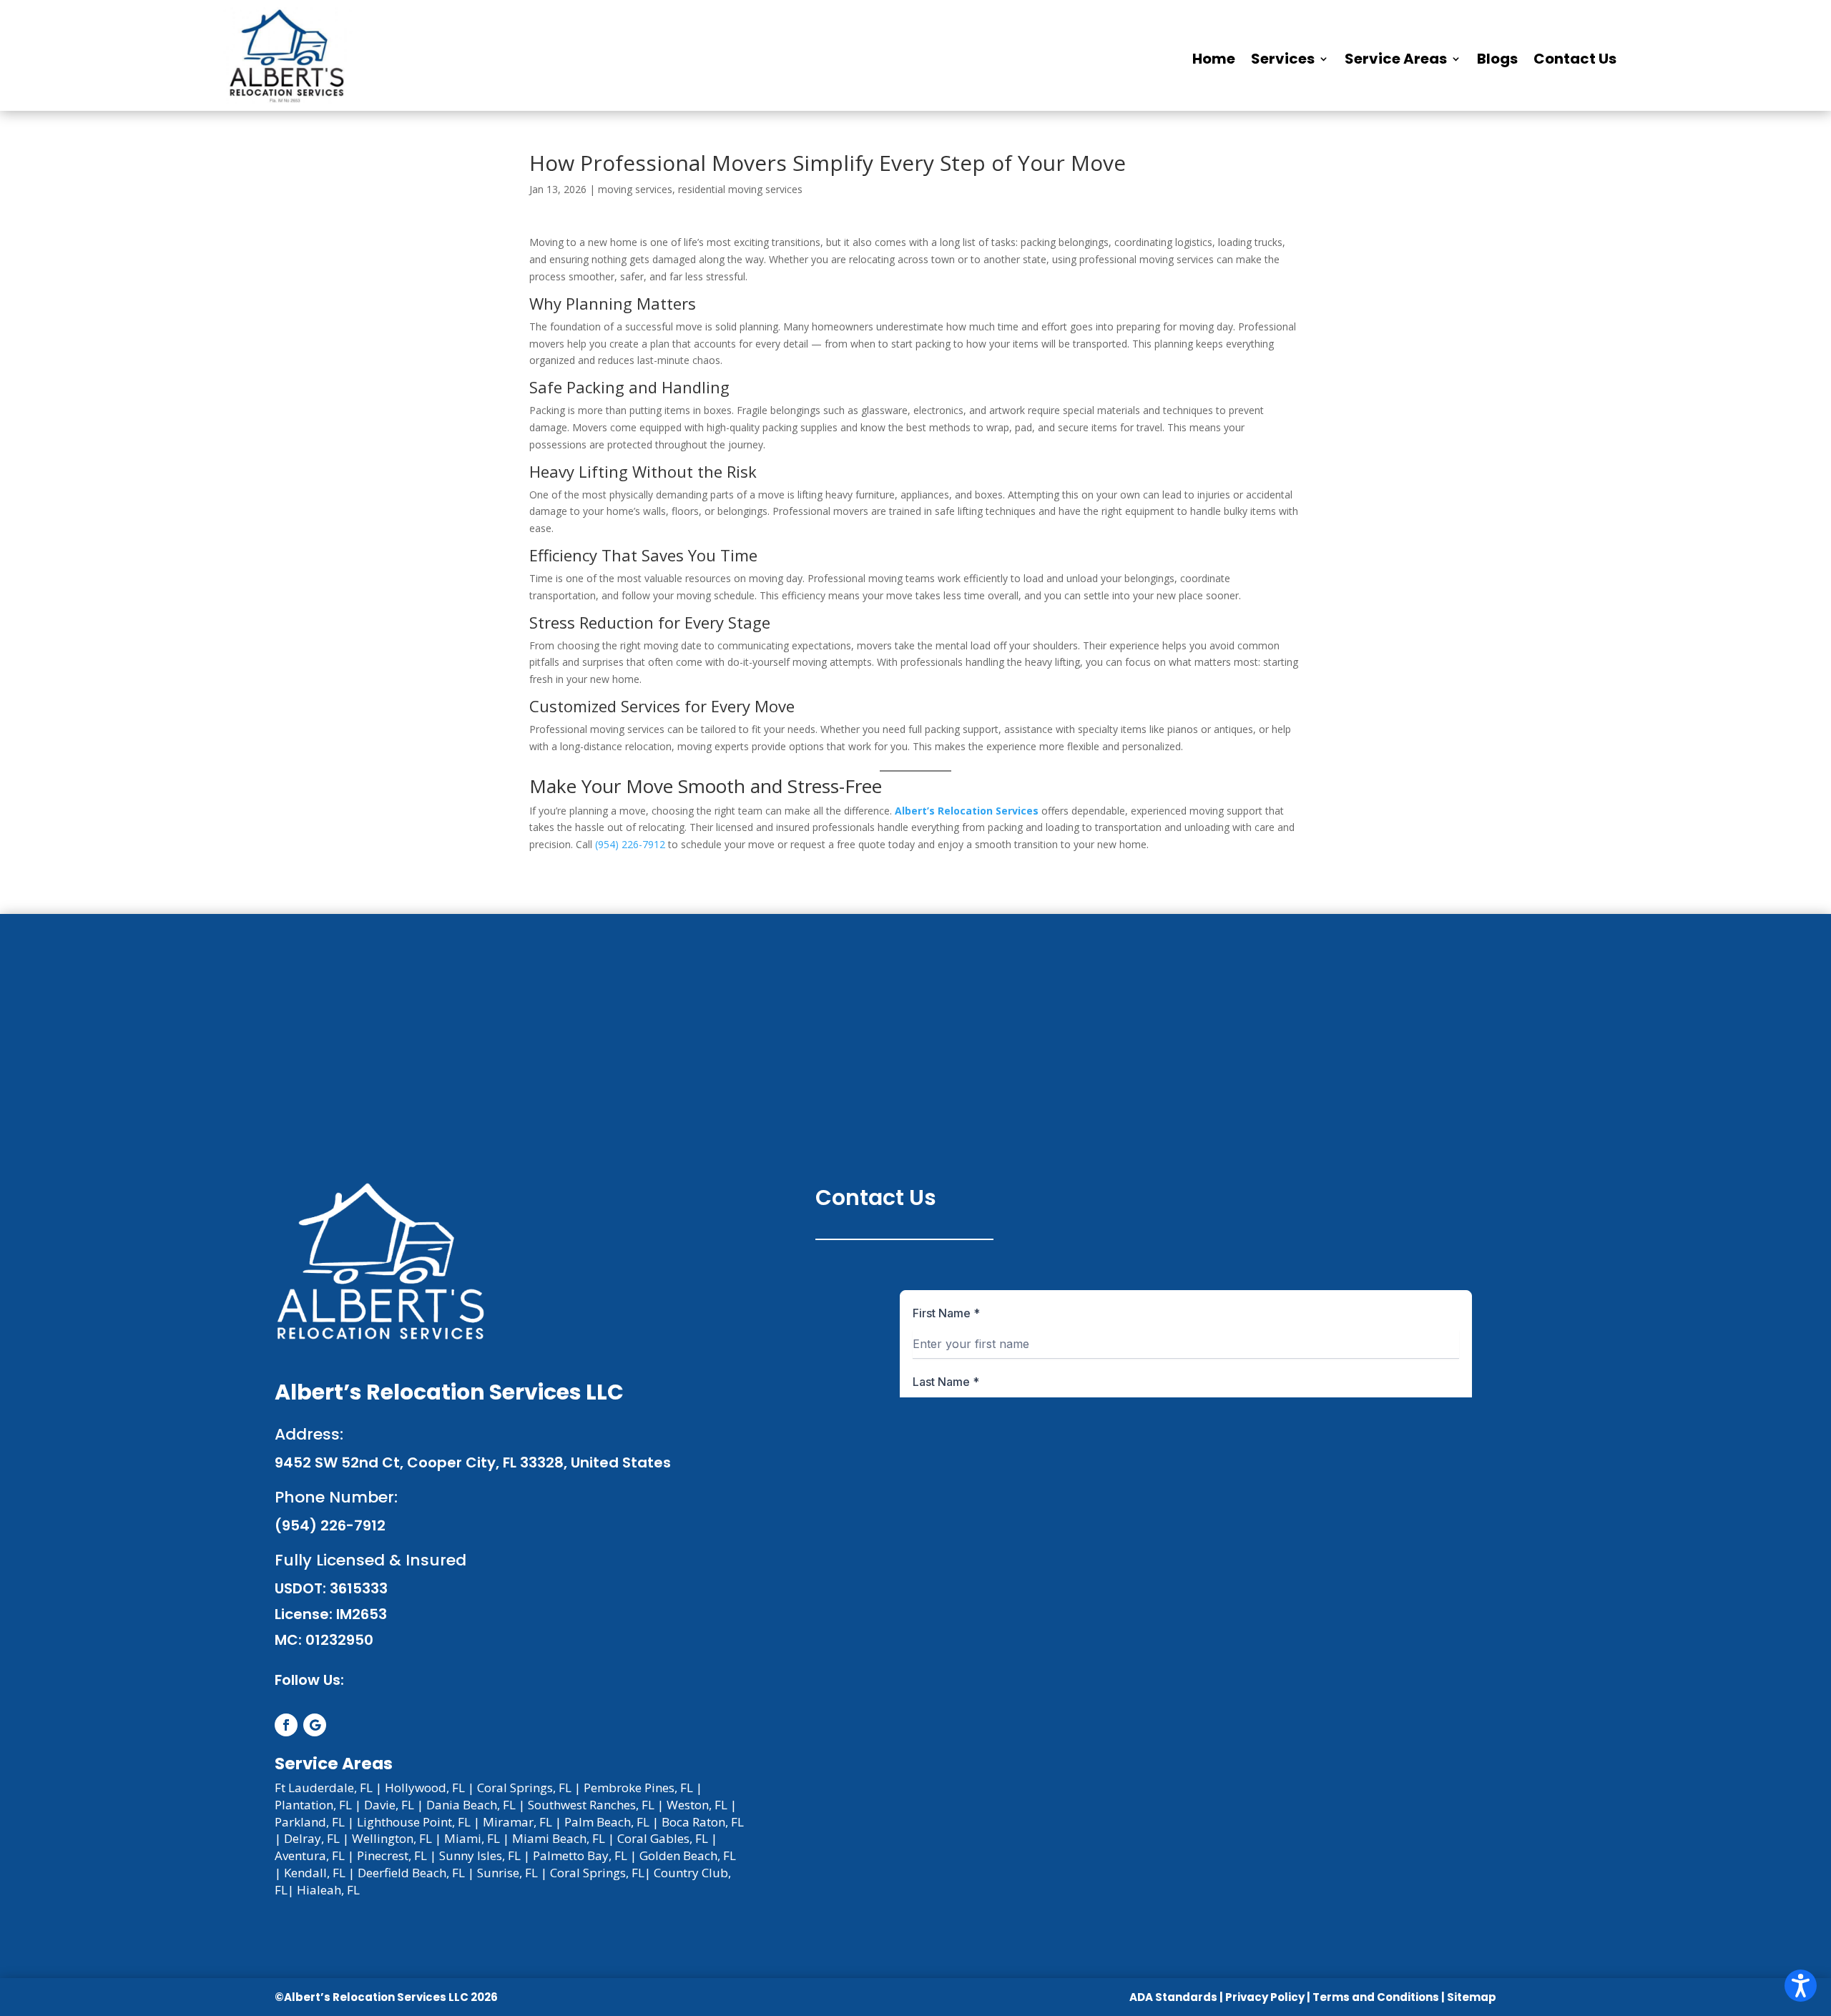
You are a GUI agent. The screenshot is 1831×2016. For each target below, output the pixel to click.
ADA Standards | (1176, 1997)
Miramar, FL (517, 1822)
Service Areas (1396, 59)
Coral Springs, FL (524, 1788)
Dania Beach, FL (471, 1805)
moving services (635, 189)
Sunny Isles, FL (480, 1855)
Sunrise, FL (507, 1873)
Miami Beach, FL (559, 1838)
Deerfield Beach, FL (411, 1873)
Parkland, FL (310, 1822)
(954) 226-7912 (630, 844)
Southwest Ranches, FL (591, 1805)
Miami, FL (472, 1838)
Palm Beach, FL (607, 1822)
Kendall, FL (315, 1873)
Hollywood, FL (425, 1788)
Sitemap (1472, 1997)
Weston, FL (697, 1805)
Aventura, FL (310, 1855)
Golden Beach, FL (688, 1855)
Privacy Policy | (1268, 1997)
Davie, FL (389, 1805)
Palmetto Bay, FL (580, 1855)
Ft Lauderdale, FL (324, 1788)
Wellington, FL (392, 1838)
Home (1214, 59)
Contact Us (1575, 59)
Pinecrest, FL (392, 1855)
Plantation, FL (313, 1805)
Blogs (1497, 59)
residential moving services (740, 189)
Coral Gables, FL (663, 1838)
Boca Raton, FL (703, 1822)
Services (1283, 59)
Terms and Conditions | (1380, 1997)
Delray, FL (312, 1838)
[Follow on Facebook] (286, 1725)
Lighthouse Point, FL (414, 1822)
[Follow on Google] (315, 1725)
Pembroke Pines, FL (638, 1788)
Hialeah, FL (328, 1890)
